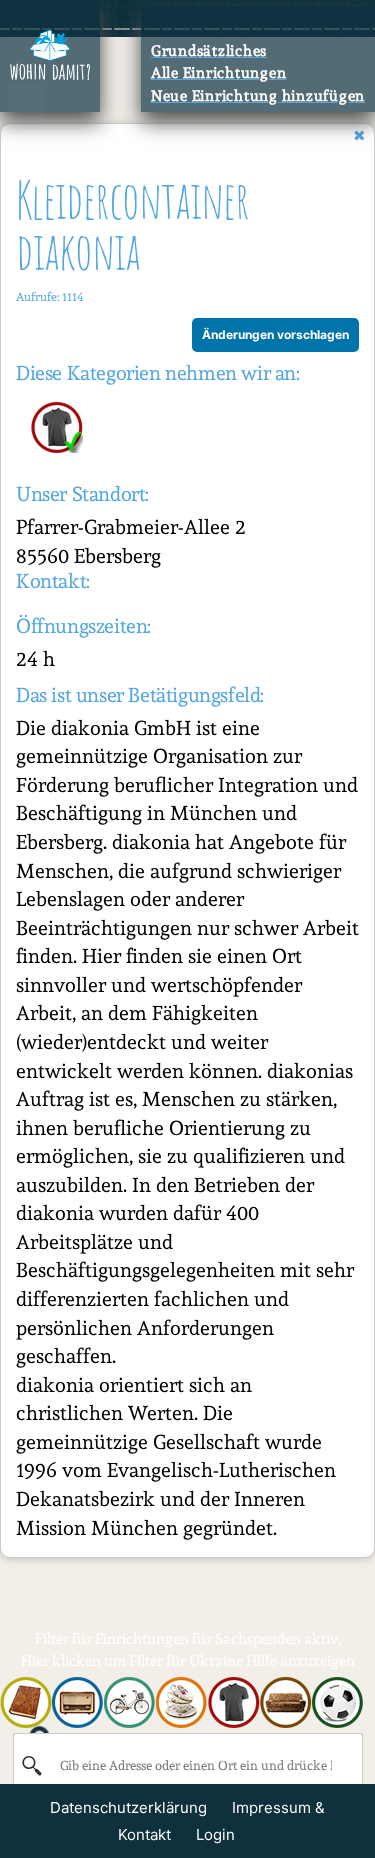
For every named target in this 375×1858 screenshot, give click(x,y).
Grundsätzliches (209, 51)
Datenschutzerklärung (128, 1807)
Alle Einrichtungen (219, 73)
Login (215, 1834)
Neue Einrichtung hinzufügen (258, 96)
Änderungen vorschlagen (275, 334)
